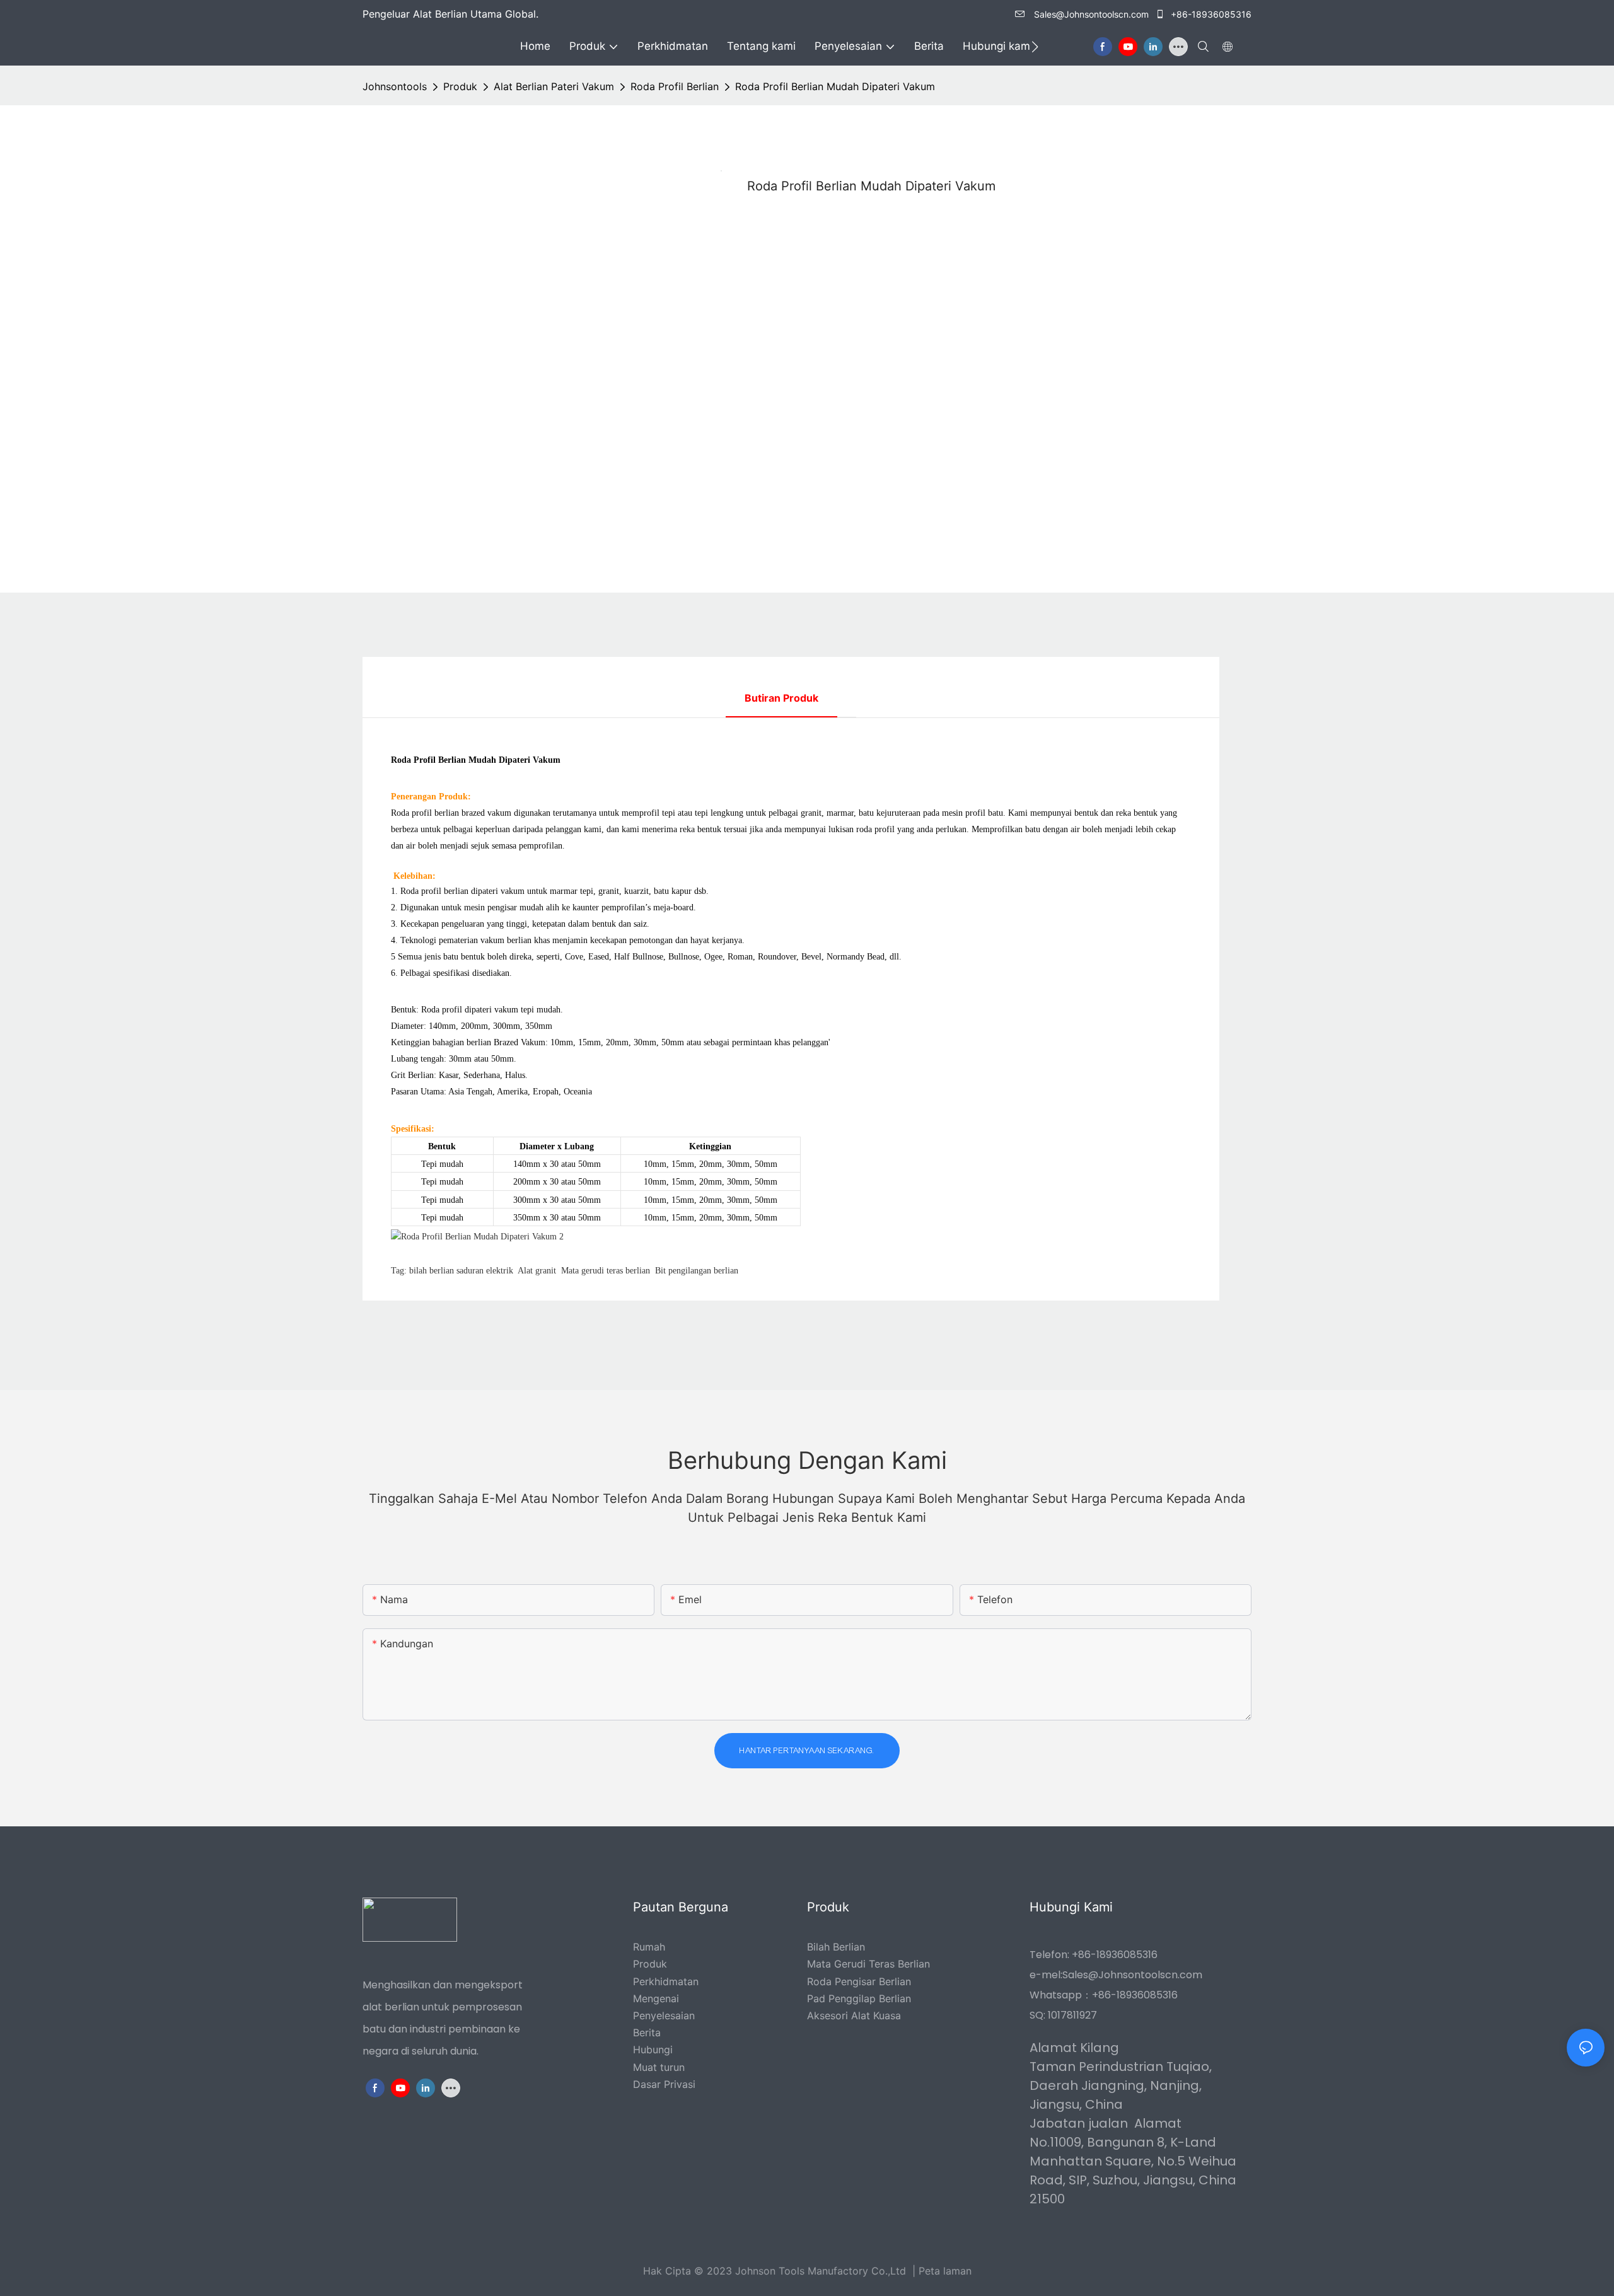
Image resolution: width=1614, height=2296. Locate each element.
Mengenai (656, 1998)
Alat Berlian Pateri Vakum (554, 86)
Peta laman (945, 2271)
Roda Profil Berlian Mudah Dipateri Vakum (835, 86)
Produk (460, 86)
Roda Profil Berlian (675, 86)
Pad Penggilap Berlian (859, 1998)
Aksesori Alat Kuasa (854, 2015)
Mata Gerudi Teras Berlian (868, 1964)
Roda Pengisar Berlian (859, 1981)
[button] (1035, 47)
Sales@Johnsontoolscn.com (1090, 14)
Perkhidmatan (666, 1981)
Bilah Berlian (836, 1947)
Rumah (649, 1947)
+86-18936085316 (1210, 14)
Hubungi (653, 2050)
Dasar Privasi (664, 2084)
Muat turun (659, 2067)
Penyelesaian (664, 2015)
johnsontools (395, 86)
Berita (647, 2032)
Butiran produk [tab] (781, 698)
